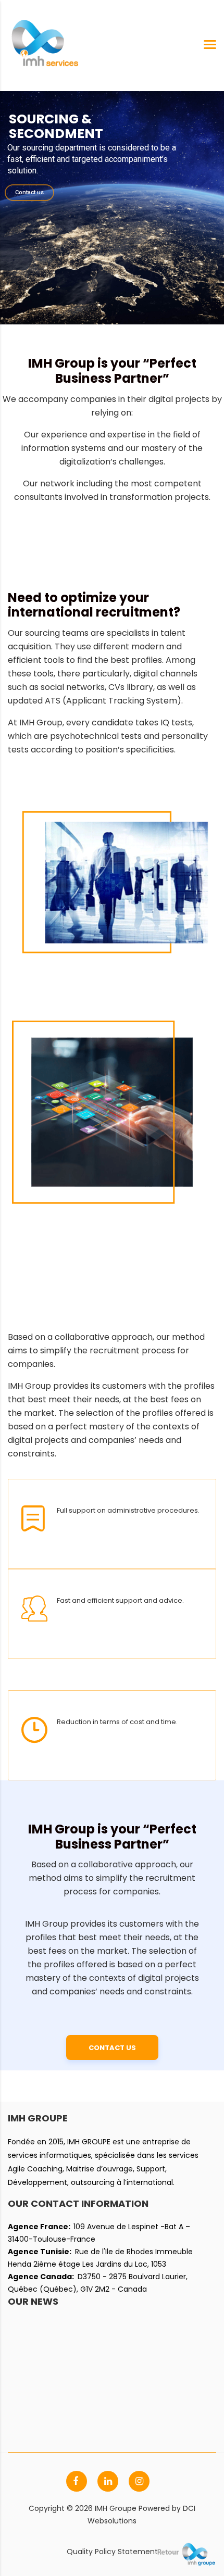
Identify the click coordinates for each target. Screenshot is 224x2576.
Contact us (29, 192)
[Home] (44, 45)
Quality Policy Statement (112, 2552)
